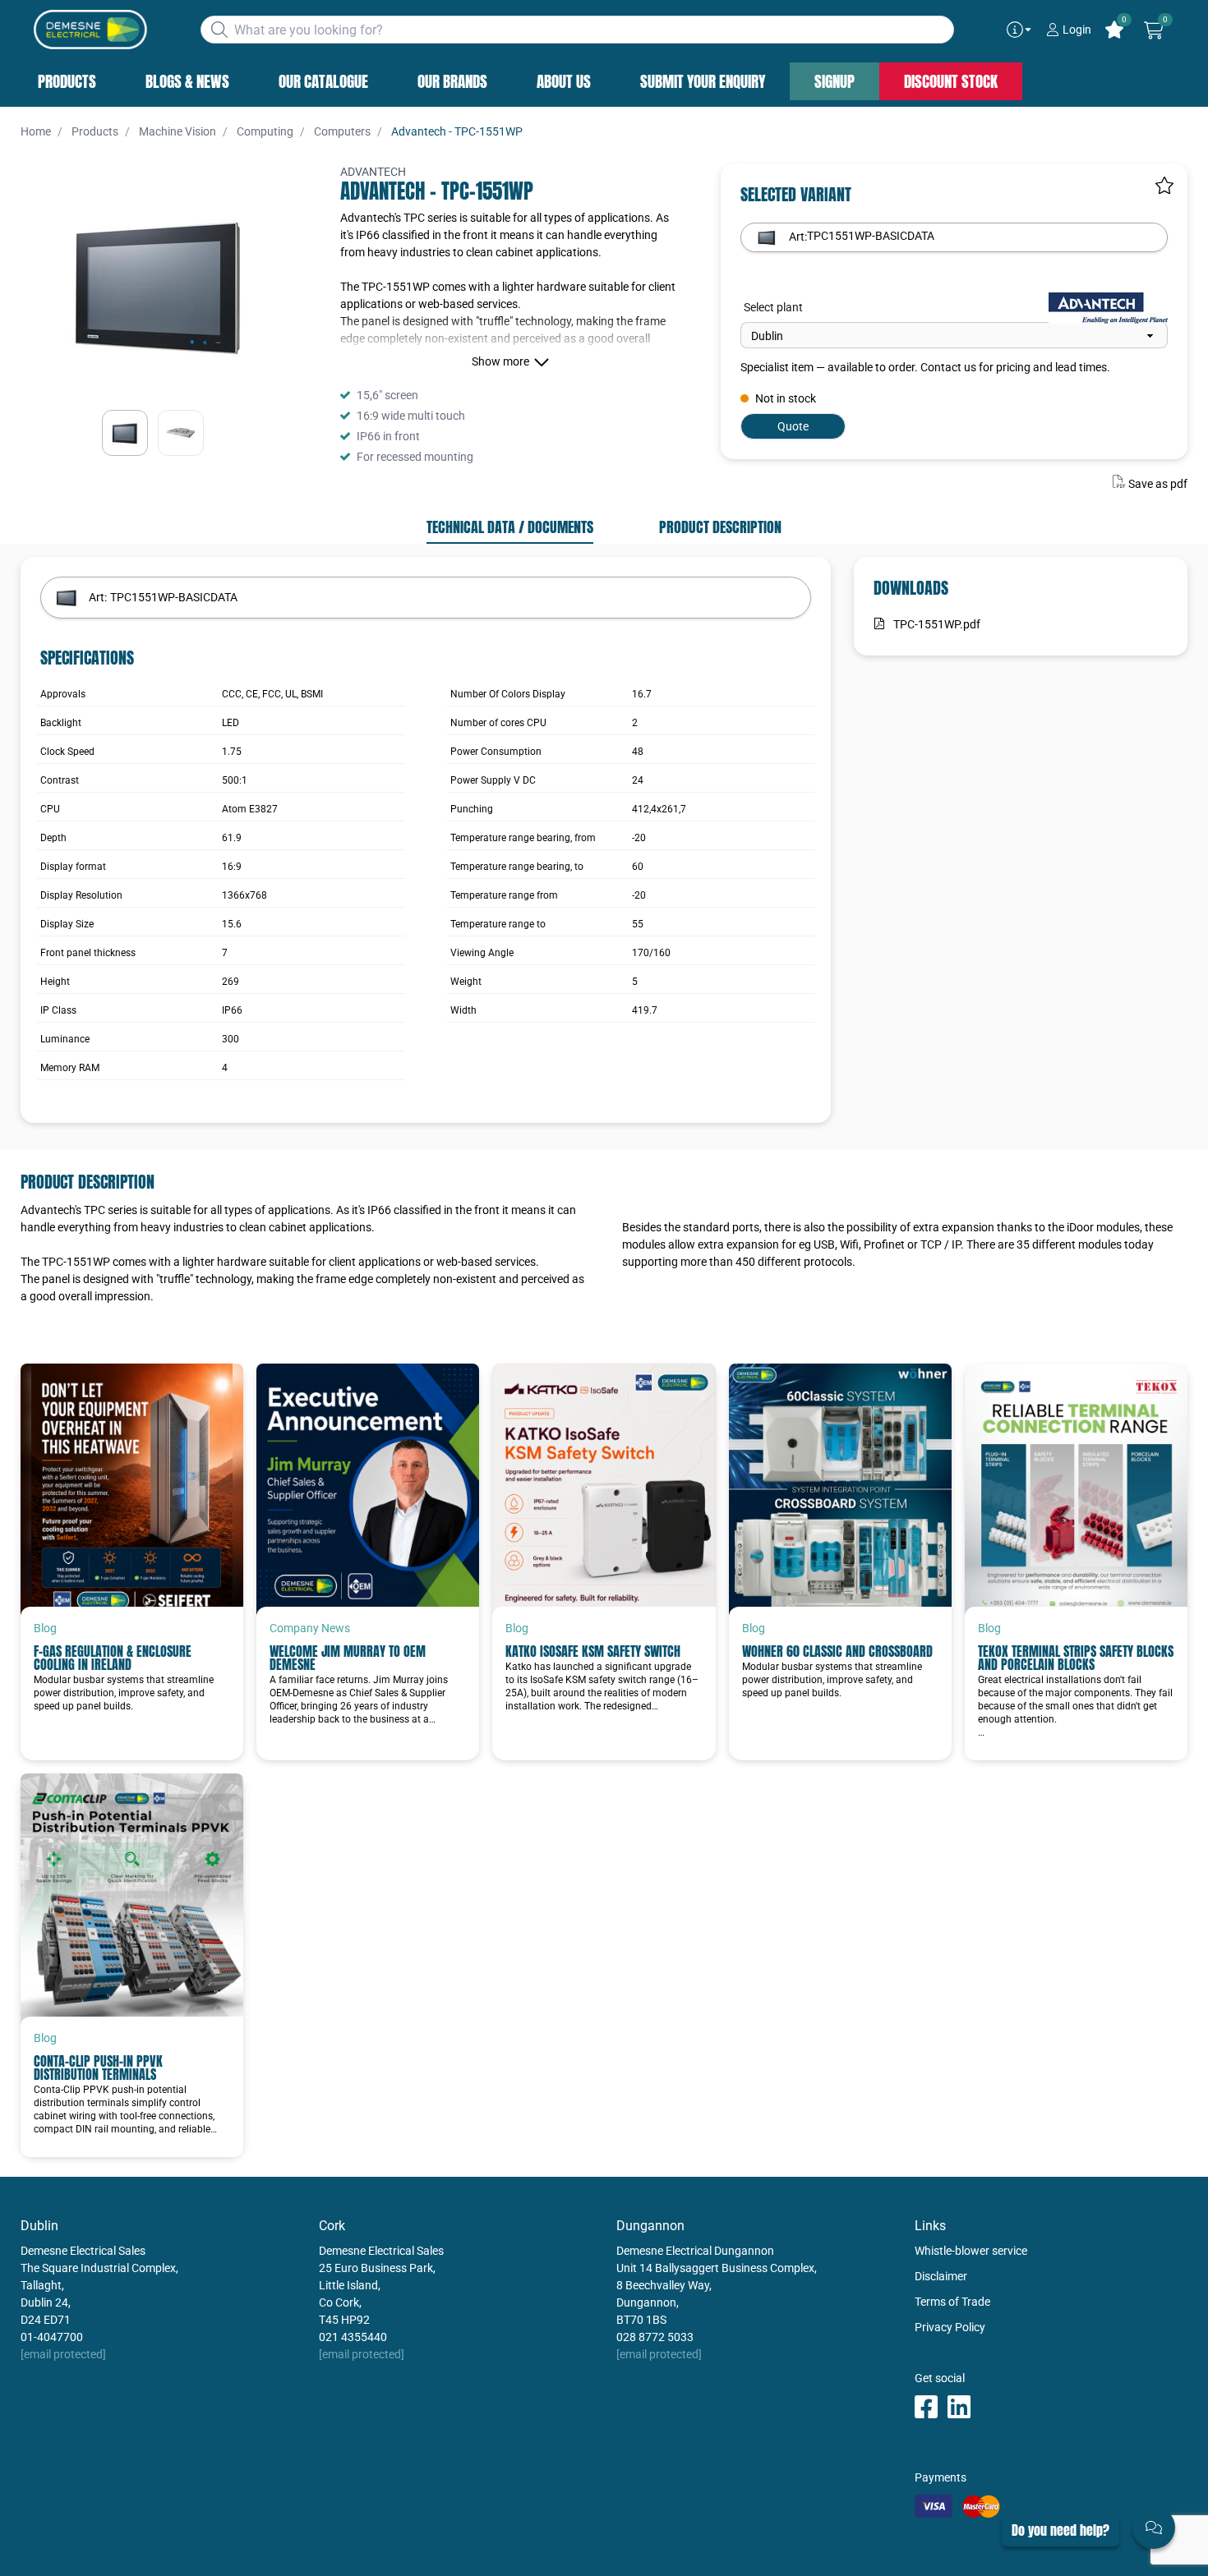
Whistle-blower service (971, 2251)
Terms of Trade (952, 2302)
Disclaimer (941, 2276)
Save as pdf (1158, 484)
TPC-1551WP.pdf (937, 624)
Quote (793, 426)
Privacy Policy (950, 2327)
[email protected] (63, 2354)
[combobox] (577, 30)
